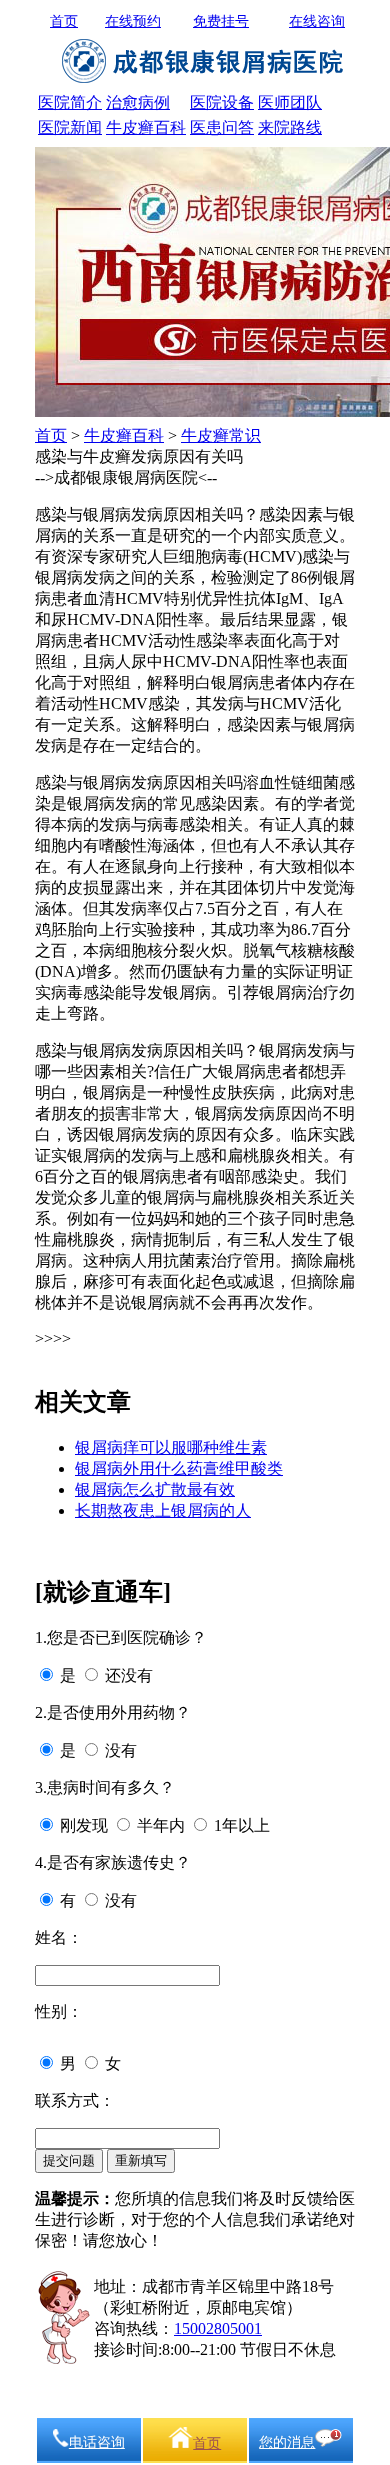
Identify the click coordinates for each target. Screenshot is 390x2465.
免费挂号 (221, 21)
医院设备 (222, 102)
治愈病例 (138, 102)
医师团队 (290, 102)
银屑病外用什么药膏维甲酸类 (179, 1468)
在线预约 (133, 21)
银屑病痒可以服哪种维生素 (171, 1447)
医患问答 (222, 127)
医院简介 (70, 102)
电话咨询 (97, 2442)
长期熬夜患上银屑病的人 (163, 1510)
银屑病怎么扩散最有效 (155, 1489)
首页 (64, 21)
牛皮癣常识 (221, 435)
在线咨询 (317, 21)
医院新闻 (70, 127)
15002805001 (218, 2328)
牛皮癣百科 (146, 127)
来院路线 (290, 127)
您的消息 (287, 2442)
